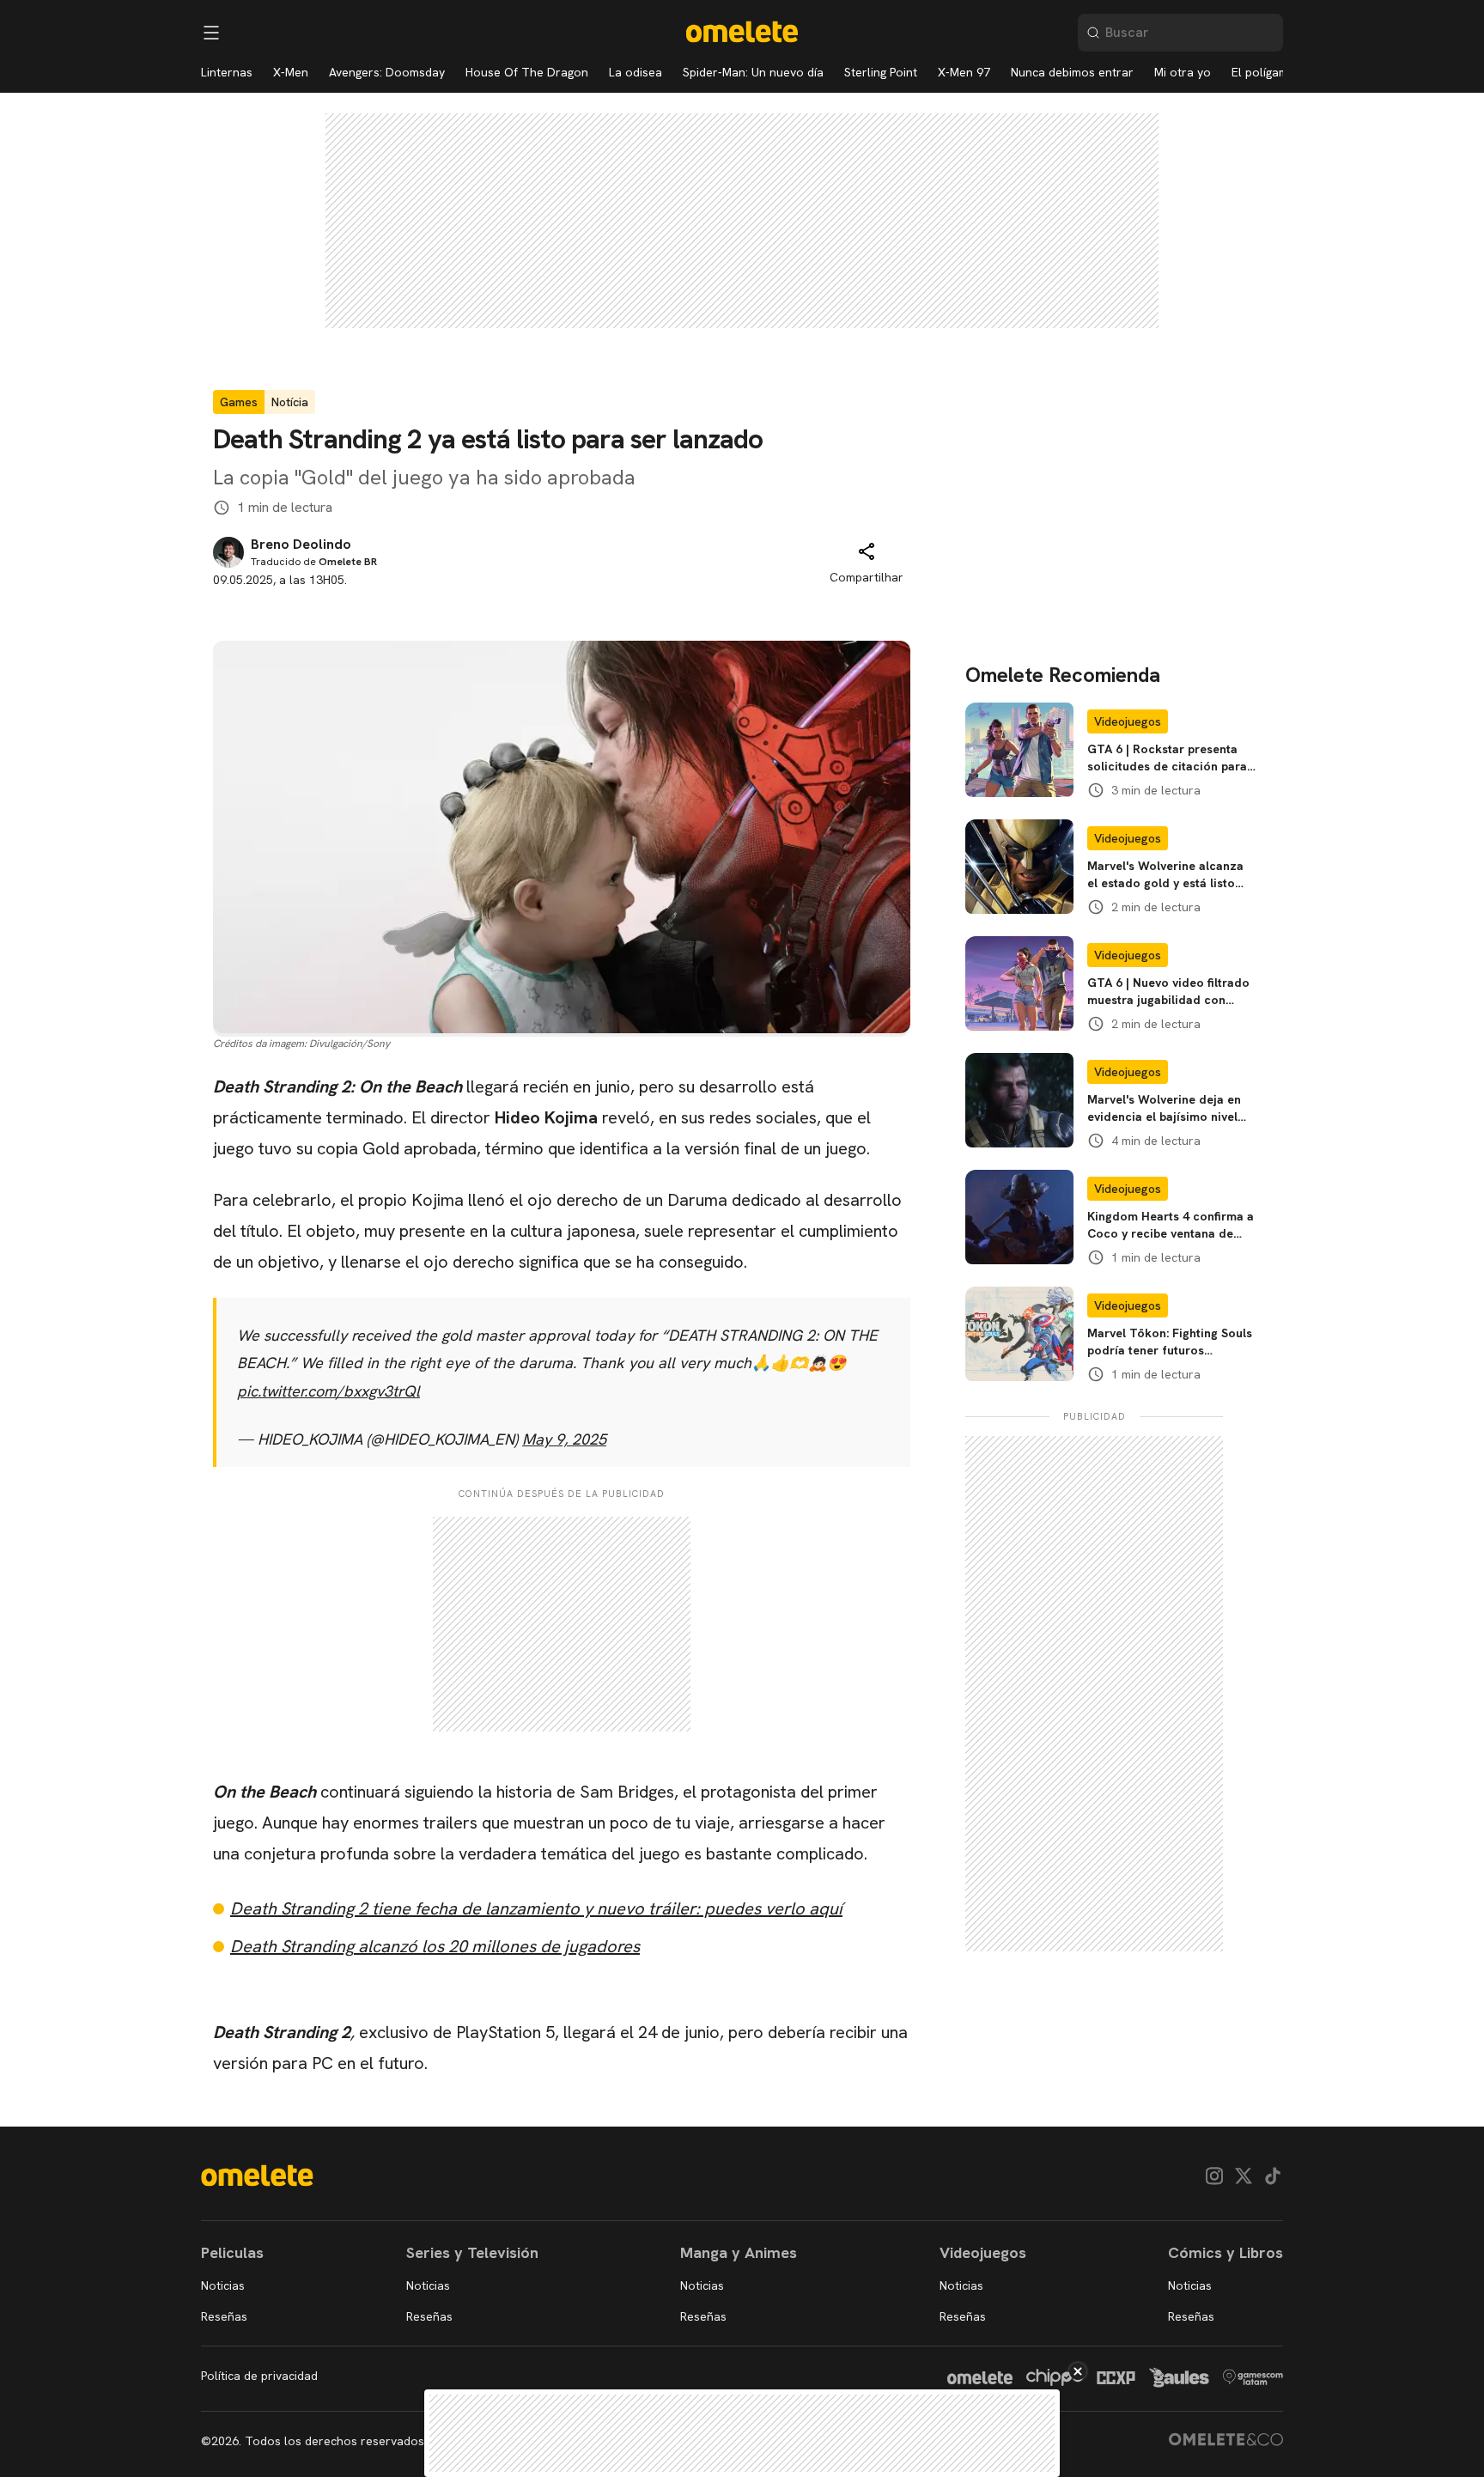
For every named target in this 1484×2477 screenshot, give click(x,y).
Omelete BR (348, 562)
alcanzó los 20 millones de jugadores (435, 1946)
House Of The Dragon (527, 72)
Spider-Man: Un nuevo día (753, 72)
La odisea (636, 72)
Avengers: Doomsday (387, 72)
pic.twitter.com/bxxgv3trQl (328, 1391)
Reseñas (224, 2316)
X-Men (291, 72)
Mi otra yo (1183, 72)
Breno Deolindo (301, 545)
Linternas (227, 72)
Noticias (223, 2285)
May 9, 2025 (564, 1439)
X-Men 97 (964, 72)
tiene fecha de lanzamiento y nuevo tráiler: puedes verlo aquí (536, 1908)
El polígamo (1264, 72)
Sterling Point (881, 72)
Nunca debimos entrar (1072, 72)
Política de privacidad (259, 2376)
